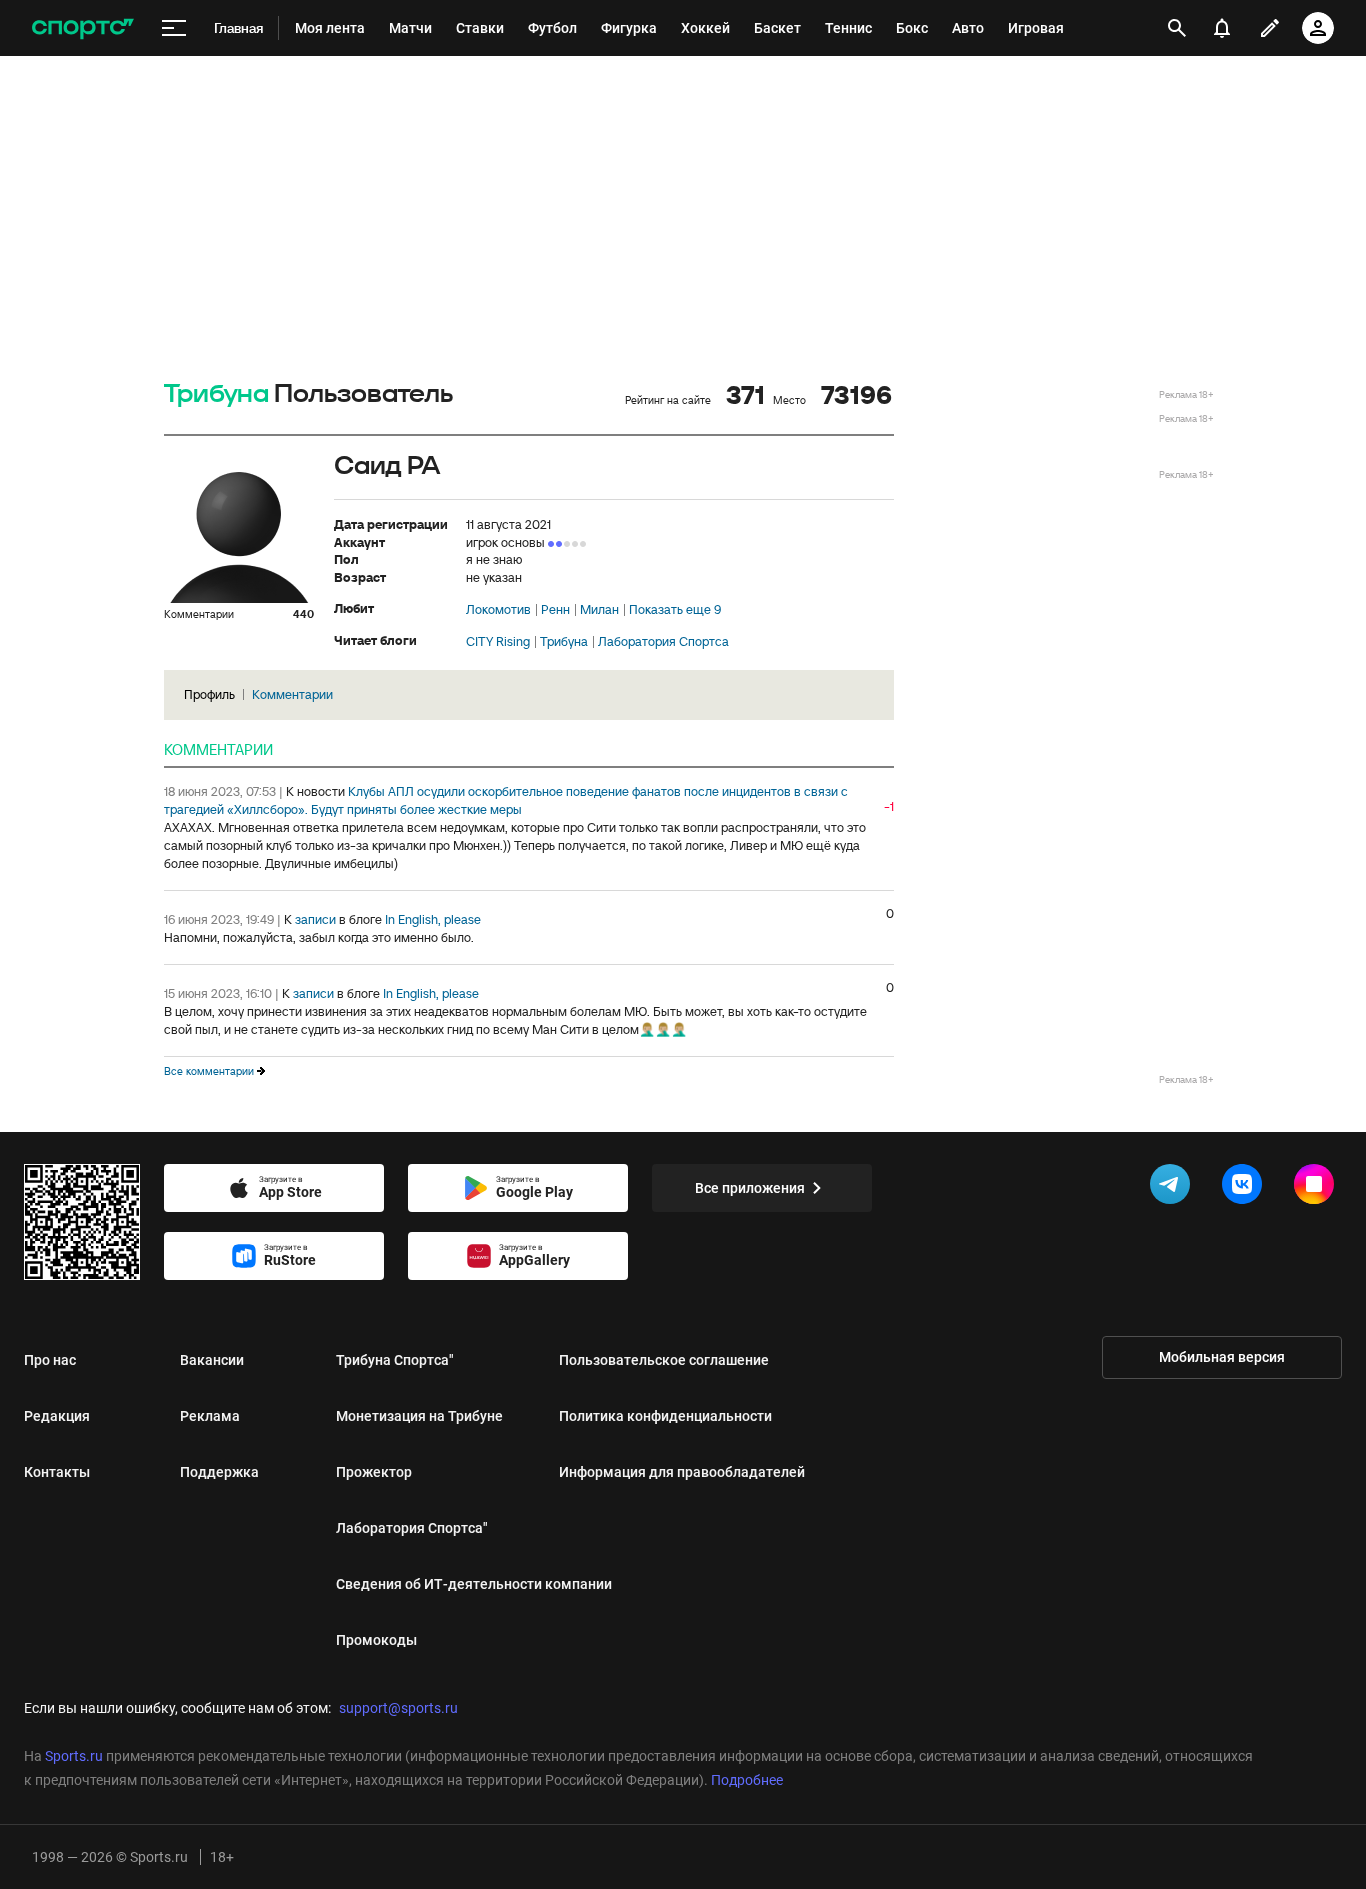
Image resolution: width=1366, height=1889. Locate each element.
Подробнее (747, 1780)
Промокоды (376, 1640)
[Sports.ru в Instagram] (1318, 1188)
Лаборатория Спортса (663, 642)
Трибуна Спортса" (395, 1360)
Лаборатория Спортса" (412, 1528)
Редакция (57, 1416)
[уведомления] (1222, 28)
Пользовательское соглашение (664, 1360)
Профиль (209, 694)
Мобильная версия (1222, 1357)
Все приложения (750, 1188)
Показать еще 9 (675, 610)
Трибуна (216, 394)
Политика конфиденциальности (665, 1416)
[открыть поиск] (1176, 28)
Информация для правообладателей (682, 1472)
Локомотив (498, 610)
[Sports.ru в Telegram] (1174, 1188)
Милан (599, 610)
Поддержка (219, 1472)
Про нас (50, 1360)
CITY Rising (498, 642)
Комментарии (292, 694)
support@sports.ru (398, 1708)
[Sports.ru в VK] (1246, 1188)
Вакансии (212, 1360)
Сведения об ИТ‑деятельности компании (474, 1584)
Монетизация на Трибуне (419, 1416)
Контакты (57, 1472)
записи (315, 919)
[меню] (174, 28)
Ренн (555, 610)
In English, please (433, 919)
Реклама (210, 1416)
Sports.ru (74, 1756)
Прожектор (374, 1472)
